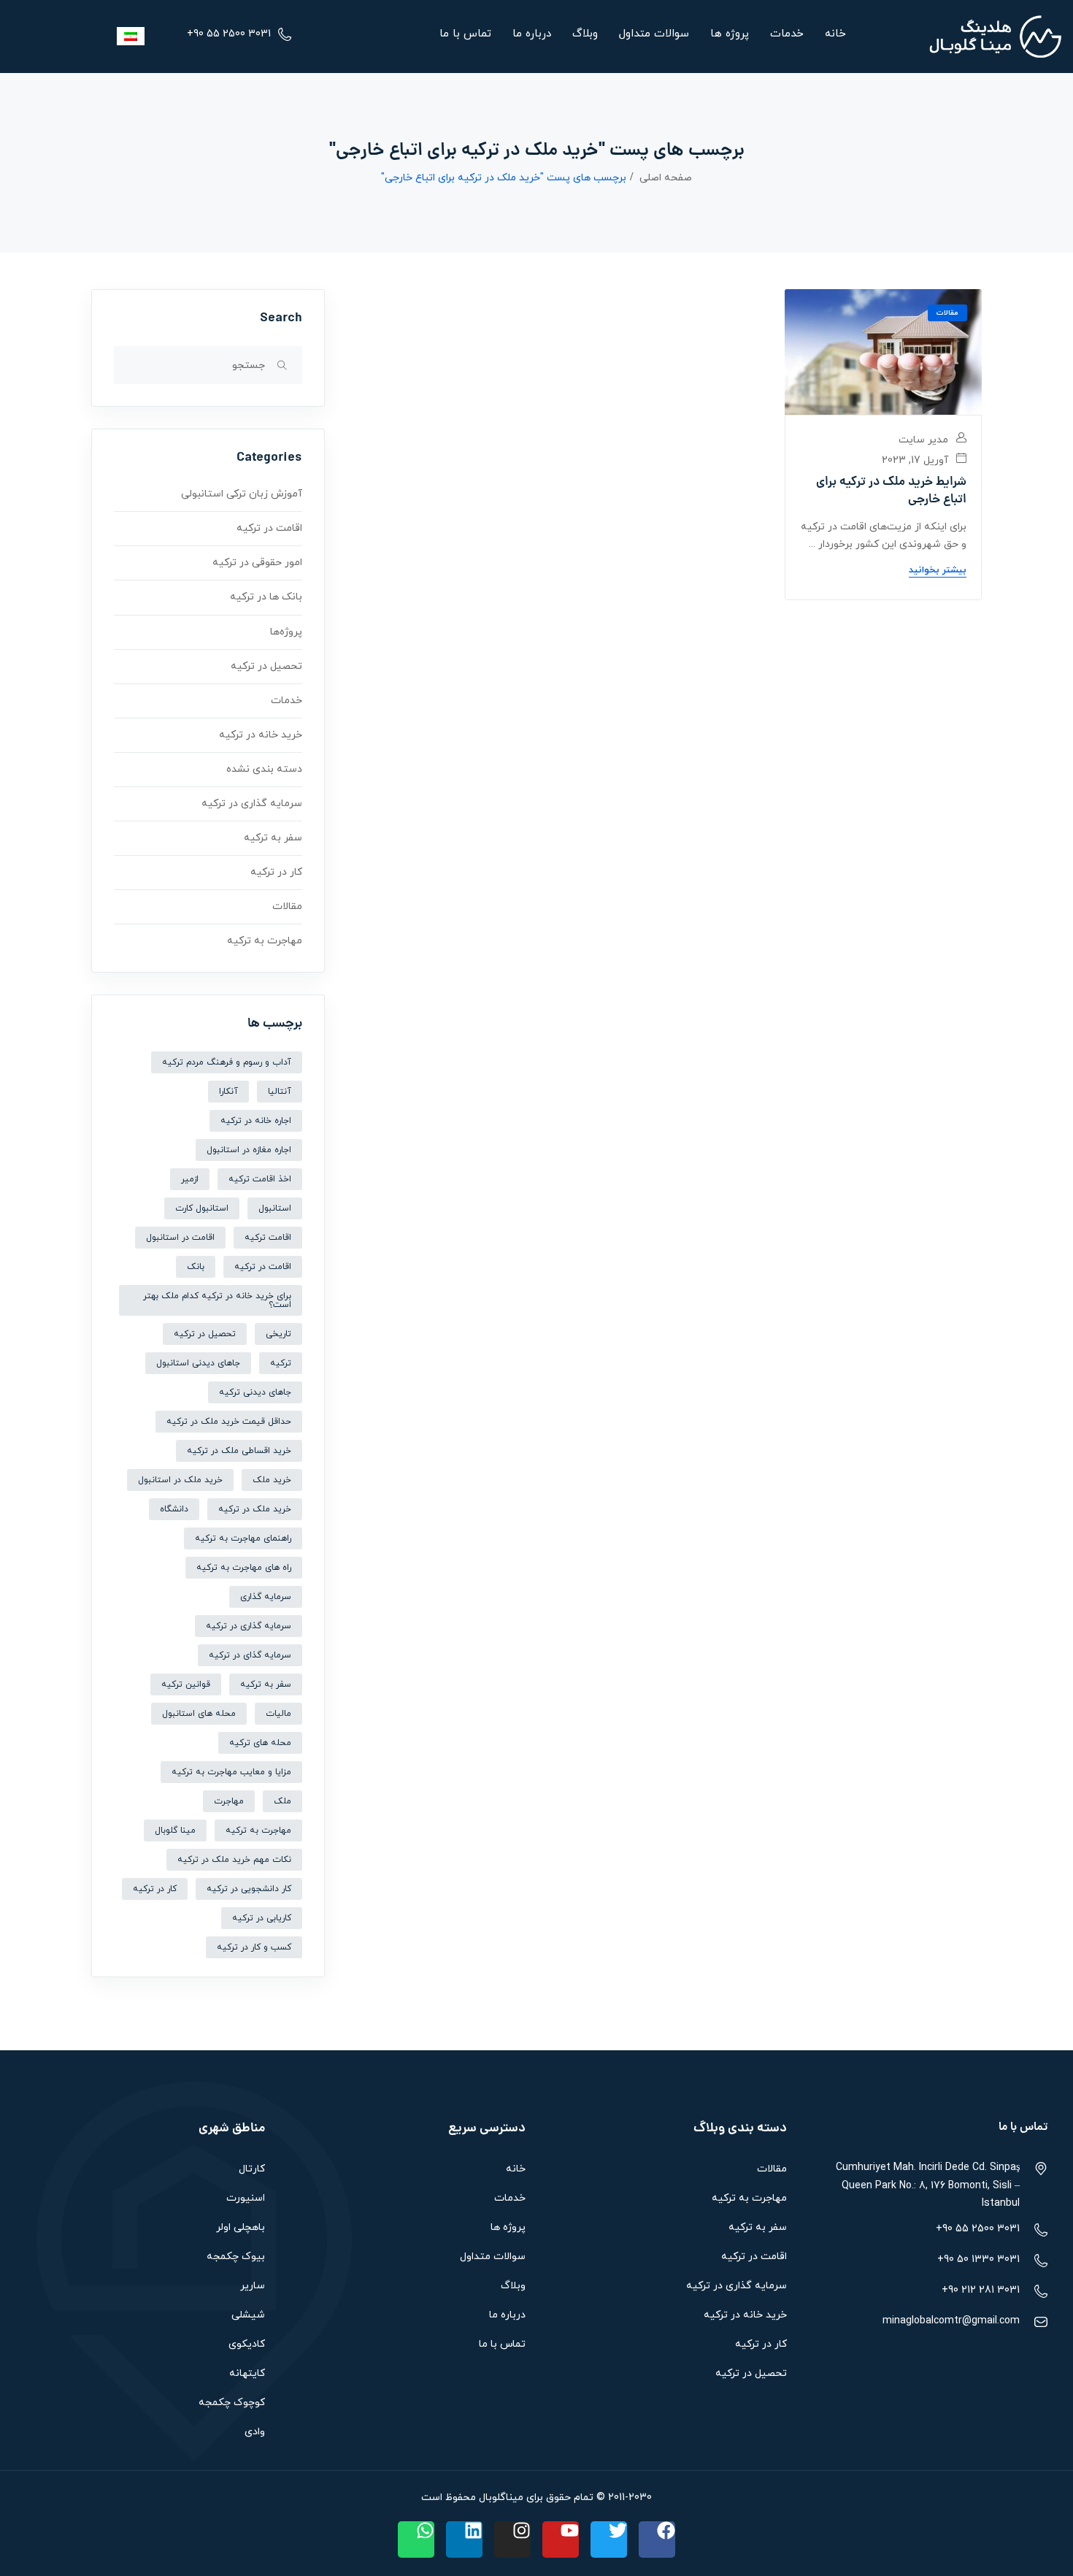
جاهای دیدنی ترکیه (255, 1392)
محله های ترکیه (260, 1743)
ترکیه (281, 1363)
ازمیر (190, 1179)
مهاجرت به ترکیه (265, 941)
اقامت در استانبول (180, 1238)
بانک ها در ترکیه (266, 597)
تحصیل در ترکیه (266, 666)
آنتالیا (280, 1092)
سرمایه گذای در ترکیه (250, 1655)
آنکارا (228, 1092)
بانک (196, 1267)
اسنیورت (246, 2198)
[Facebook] (657, 2539)
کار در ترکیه (276, 872)
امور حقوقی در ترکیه (257, 563)
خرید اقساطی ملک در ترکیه (239, 1451)
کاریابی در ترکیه (262, 1918)
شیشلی (248, 2315)
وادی (255, 2432)
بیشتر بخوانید (938, 570)
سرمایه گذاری (266, 1597)
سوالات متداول (654, 34)
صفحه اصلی (666, 178)
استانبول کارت (202, 1208)
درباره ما (532, 34)
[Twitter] (609, 2539)
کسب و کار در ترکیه (254, 1947)
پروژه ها (730, 34)
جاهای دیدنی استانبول (198, 1363)
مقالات (947, 313)
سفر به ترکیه (273, 838)
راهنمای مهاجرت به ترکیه (243, 1538)
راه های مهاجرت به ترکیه (244, 1568)
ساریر (253, 2286)
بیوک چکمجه (236, 2257)
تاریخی (278, 1334)
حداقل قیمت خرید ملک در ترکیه (229, 1422)
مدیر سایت (925, 440)
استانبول (275, 1208)
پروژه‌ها (286, 632)
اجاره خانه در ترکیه (256, 1121)
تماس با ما (465, 34)
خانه (835, 34)
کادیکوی (247, 2344)
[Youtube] (561, 2539)
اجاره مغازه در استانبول (249, 1150)
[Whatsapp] (416, 2539)
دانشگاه (174, 1509)
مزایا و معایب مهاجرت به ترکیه (231, 1772)
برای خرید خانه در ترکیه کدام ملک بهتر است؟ (217, 1300)
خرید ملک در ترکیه (255, 1509)
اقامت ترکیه (268, 1238)
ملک (282, 1801)
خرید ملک (272, 1480)
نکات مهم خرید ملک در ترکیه (234, 1860)
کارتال (252, 2169)
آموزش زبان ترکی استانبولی (242, 494)
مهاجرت (229, 1801)
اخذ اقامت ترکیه (260, 1179)
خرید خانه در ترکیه (261, 735)
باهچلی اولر (241, 2227)
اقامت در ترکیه (269, 528)
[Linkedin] (464, 2539)
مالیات (278, 1714)
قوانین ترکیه (186, 1684)
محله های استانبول (199, 1714)
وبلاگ (585, 34)
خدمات (787, 34)
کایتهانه (247, 2373)
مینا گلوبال (175, 1831)
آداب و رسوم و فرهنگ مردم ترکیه (227, 1062)
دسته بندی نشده (264, 769)
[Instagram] (512, 2539)
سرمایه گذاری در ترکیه (252, 804)
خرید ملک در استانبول (180, 1480)
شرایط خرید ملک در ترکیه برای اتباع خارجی (891, 491)
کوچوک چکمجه (232, 2403)
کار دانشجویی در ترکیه (249, 1889)
